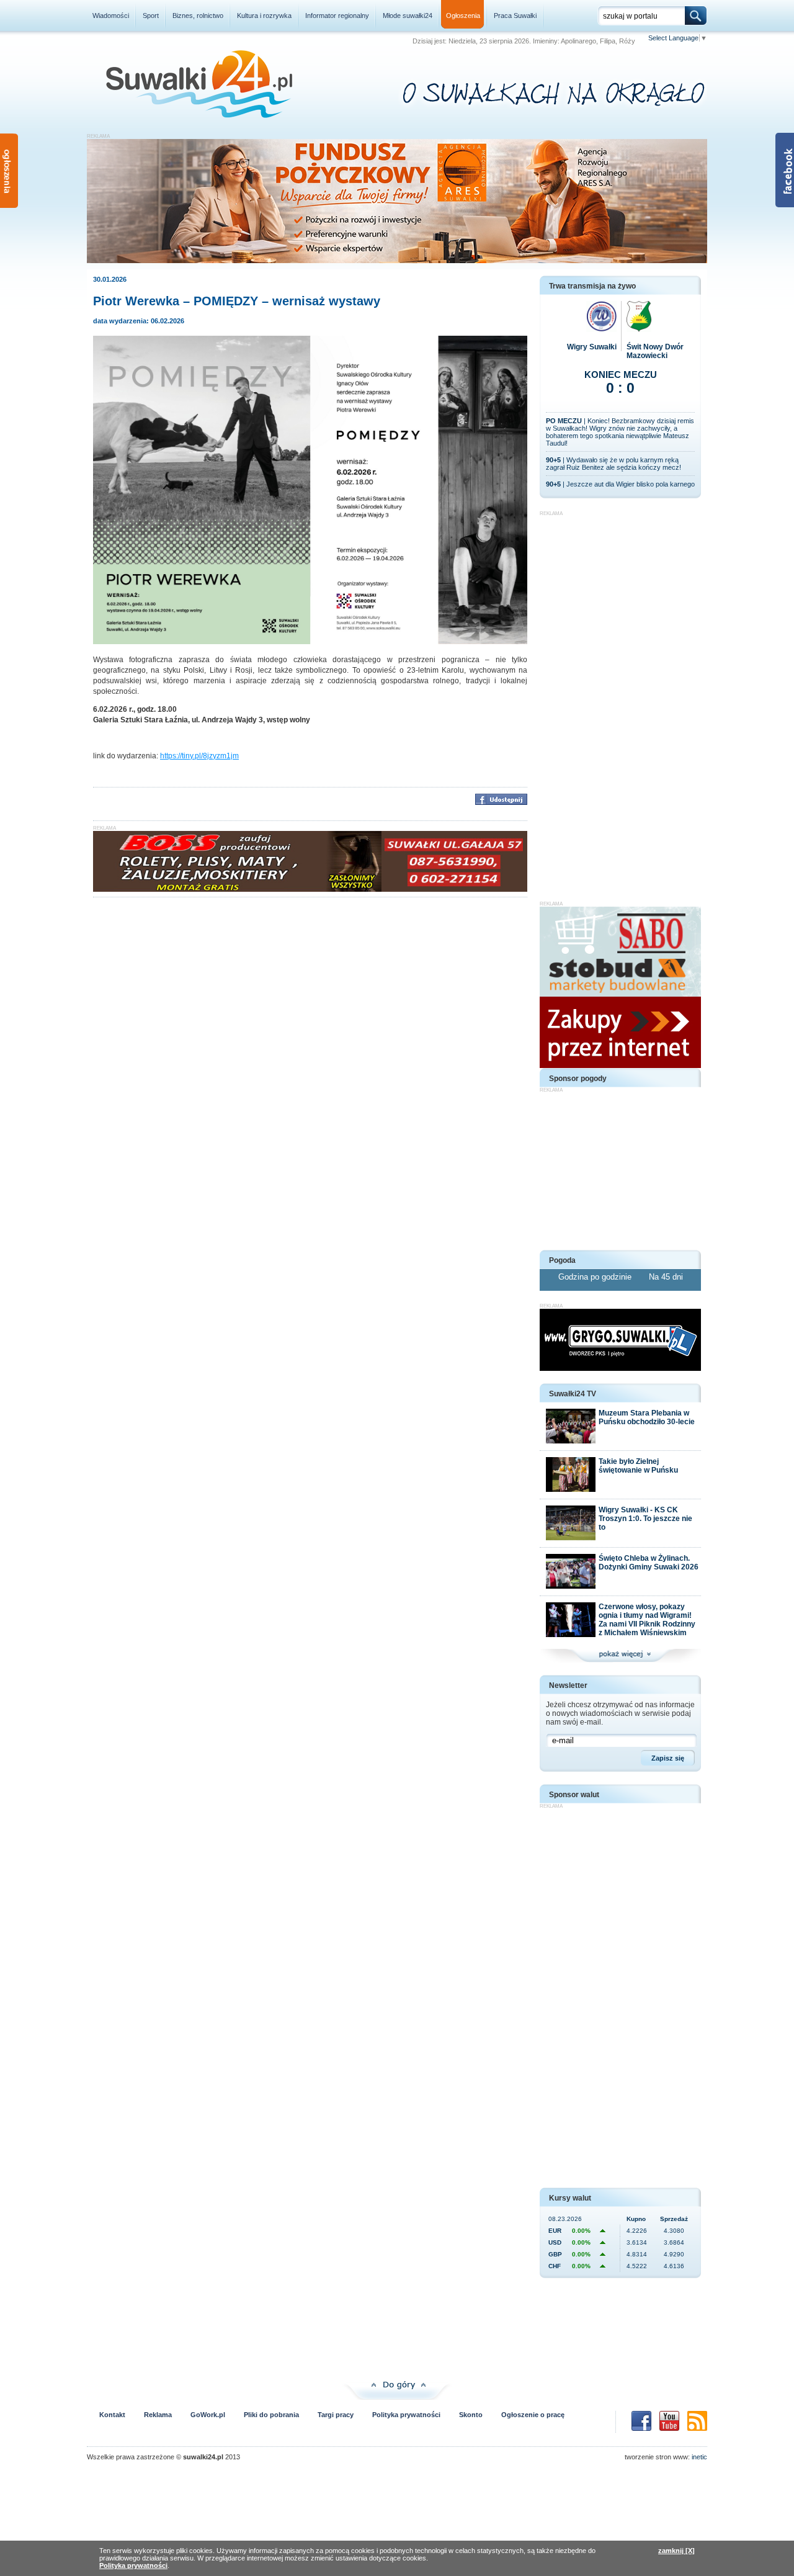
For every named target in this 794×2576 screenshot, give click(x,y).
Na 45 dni (666, 1277)
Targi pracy (336, 2415)
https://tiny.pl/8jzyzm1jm (199, 756)
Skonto (471, 2415)
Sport (151, 16)
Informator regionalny (337, 16)
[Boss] (310, 889)
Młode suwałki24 (408, 16)
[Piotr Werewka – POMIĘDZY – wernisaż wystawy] (310, 642)
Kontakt (112, 2415)
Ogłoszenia (463, 16)
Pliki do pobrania (271, 2415)
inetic (699, 2457)
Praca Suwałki (515, 16)
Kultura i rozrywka (264, 16)
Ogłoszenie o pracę (533, 2415)
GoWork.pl (208, 2415)
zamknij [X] (676, 2551)
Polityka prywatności (406, 2415)
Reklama (158, 2415)
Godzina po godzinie (596, 1277)
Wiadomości (111, 16)
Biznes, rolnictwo (198, 16)
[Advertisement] (620, 702)
